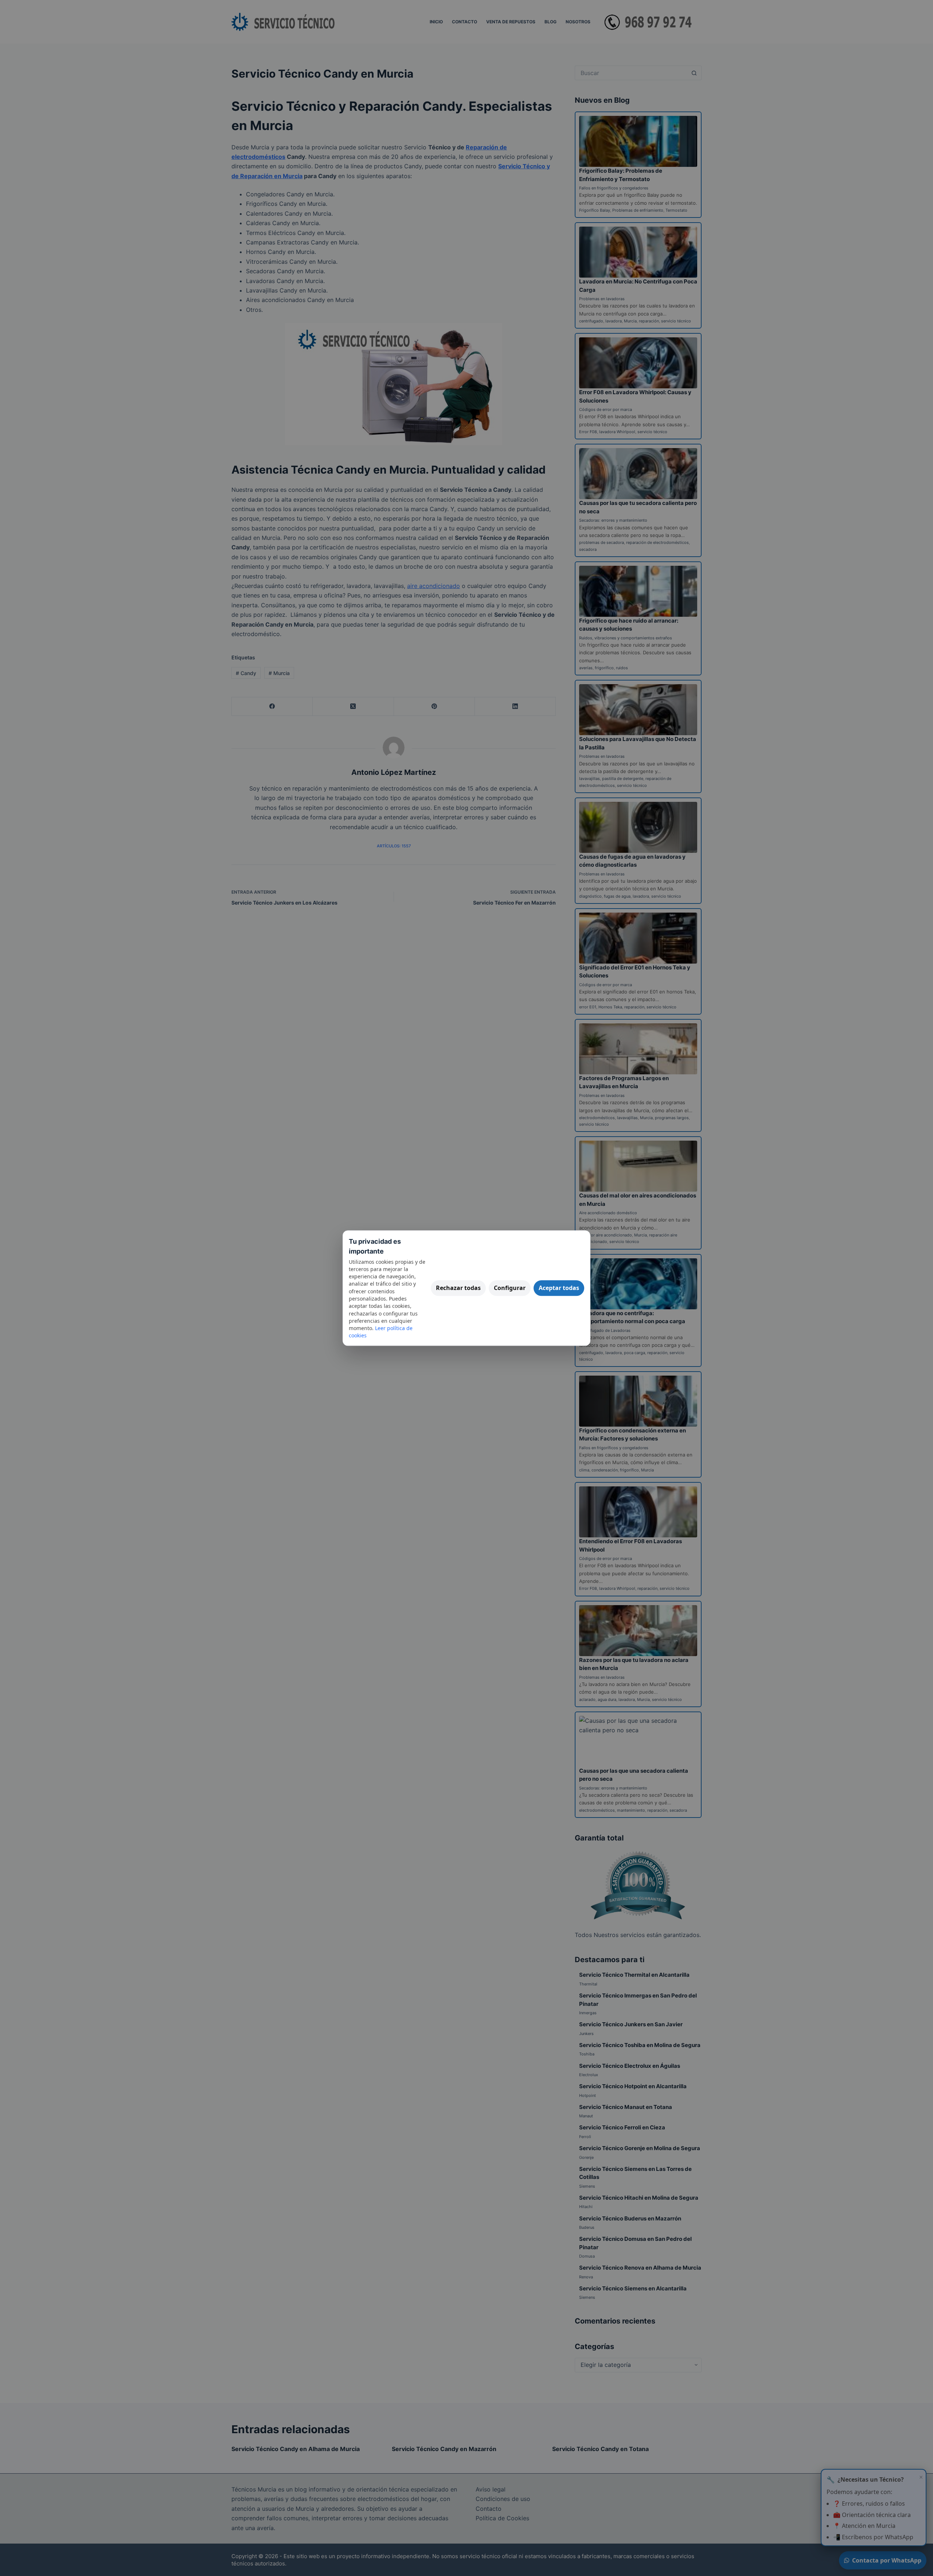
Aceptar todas (559, 1288)
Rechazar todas (458, 1288)
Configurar (510, 1288)
